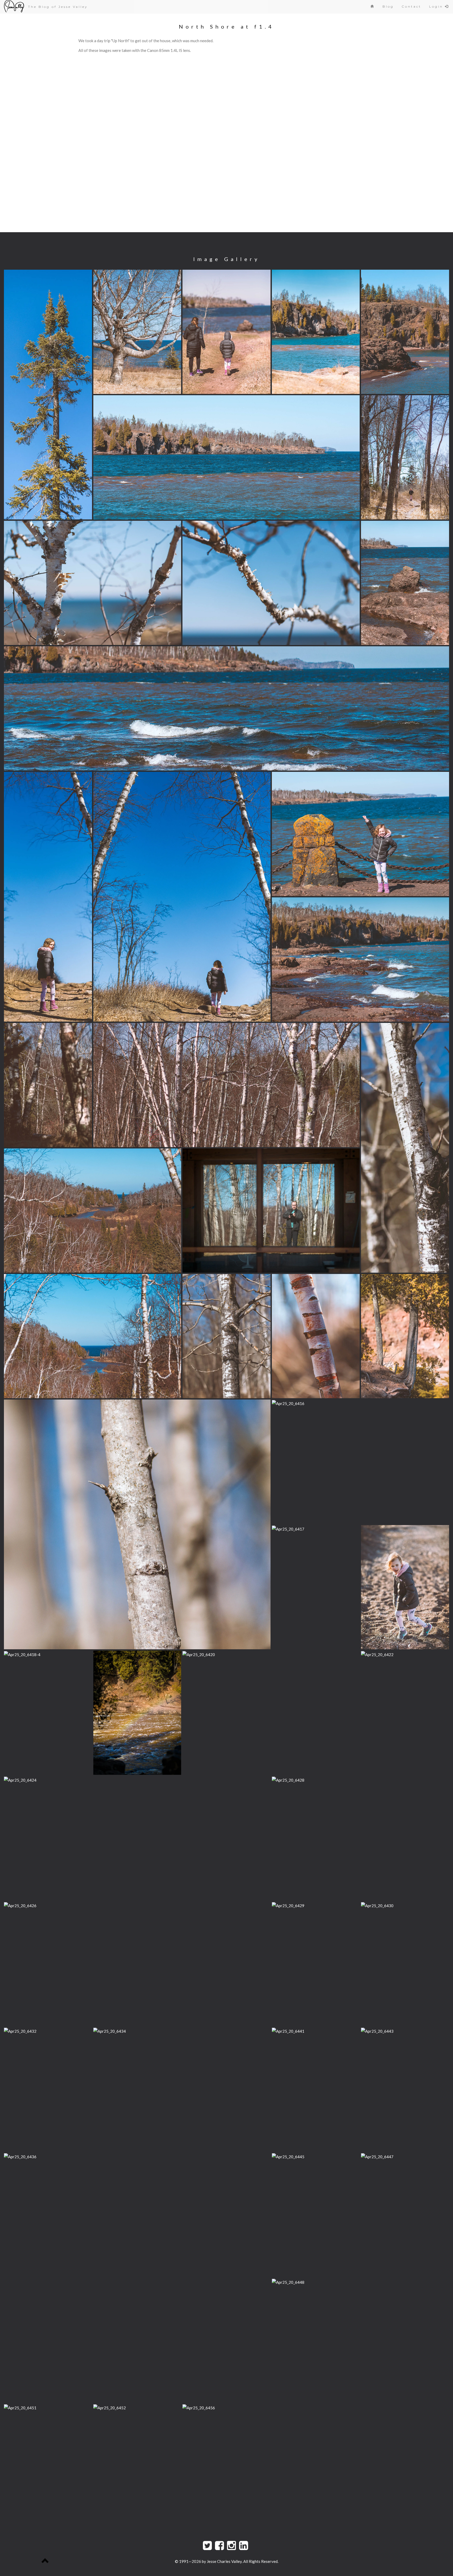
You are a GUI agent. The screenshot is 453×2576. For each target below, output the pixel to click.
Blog (388, 6)
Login (437, 6)
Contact (411, 6)
